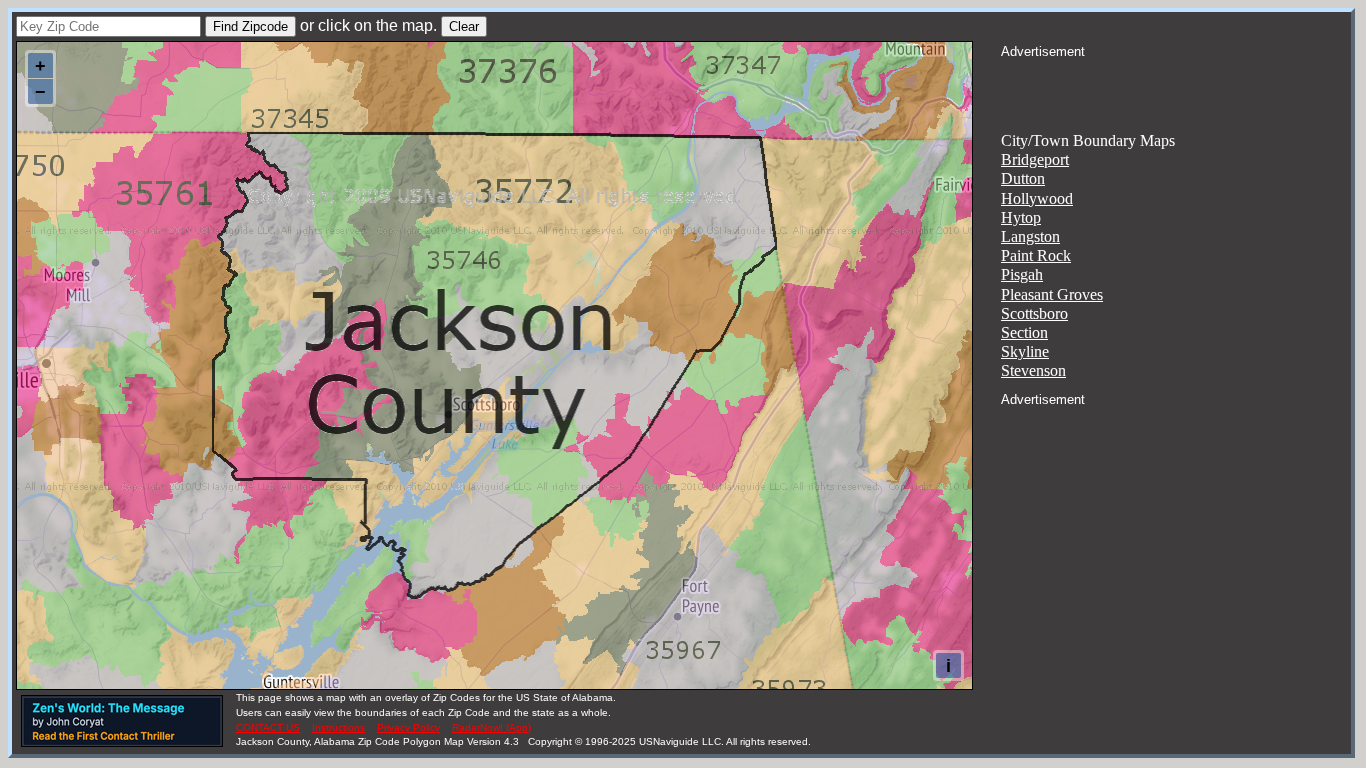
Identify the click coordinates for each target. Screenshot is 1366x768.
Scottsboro (1034, 313)
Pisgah (1022, 274)
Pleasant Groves (1052, 294)
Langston (1030, 236)
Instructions (338, 727)
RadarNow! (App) (491, 727)
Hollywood (1037, 198)
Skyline (1025, 351)
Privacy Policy (408, 727)
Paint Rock (1036, 255)
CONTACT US (268, 727)
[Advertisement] (1176, 86)
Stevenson (1033, 370)
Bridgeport (1035, 159)
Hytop (1021, 217)
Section (1024, 332)
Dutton (1023, 178)
